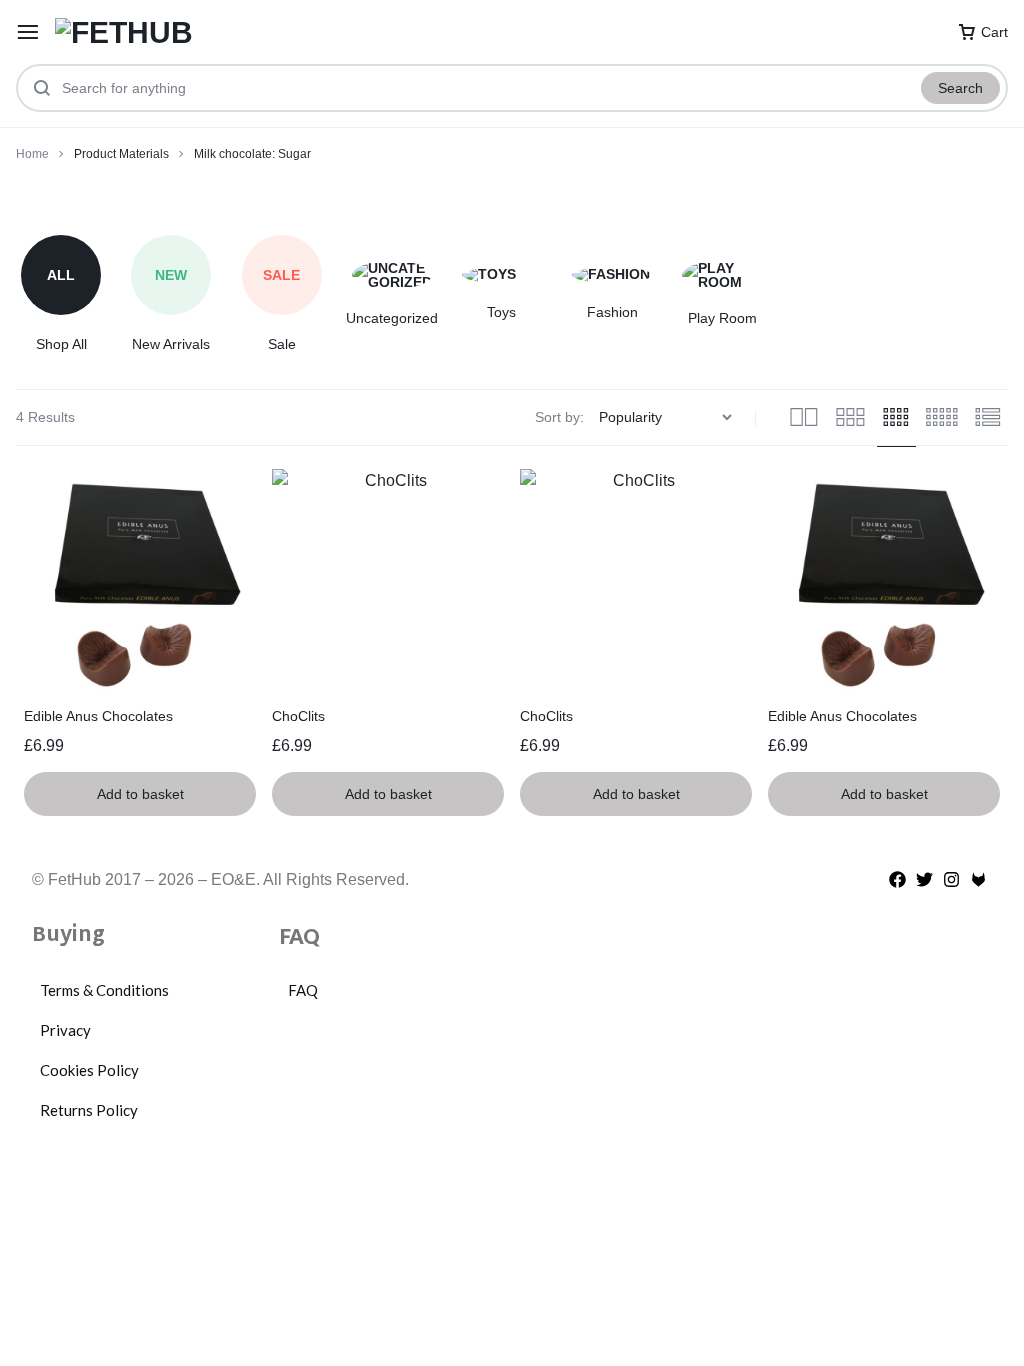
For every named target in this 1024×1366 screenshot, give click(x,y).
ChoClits (298, 716)
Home (32, 154)
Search (960, 88)
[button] (140, 794)
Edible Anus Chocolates (98, 716)
